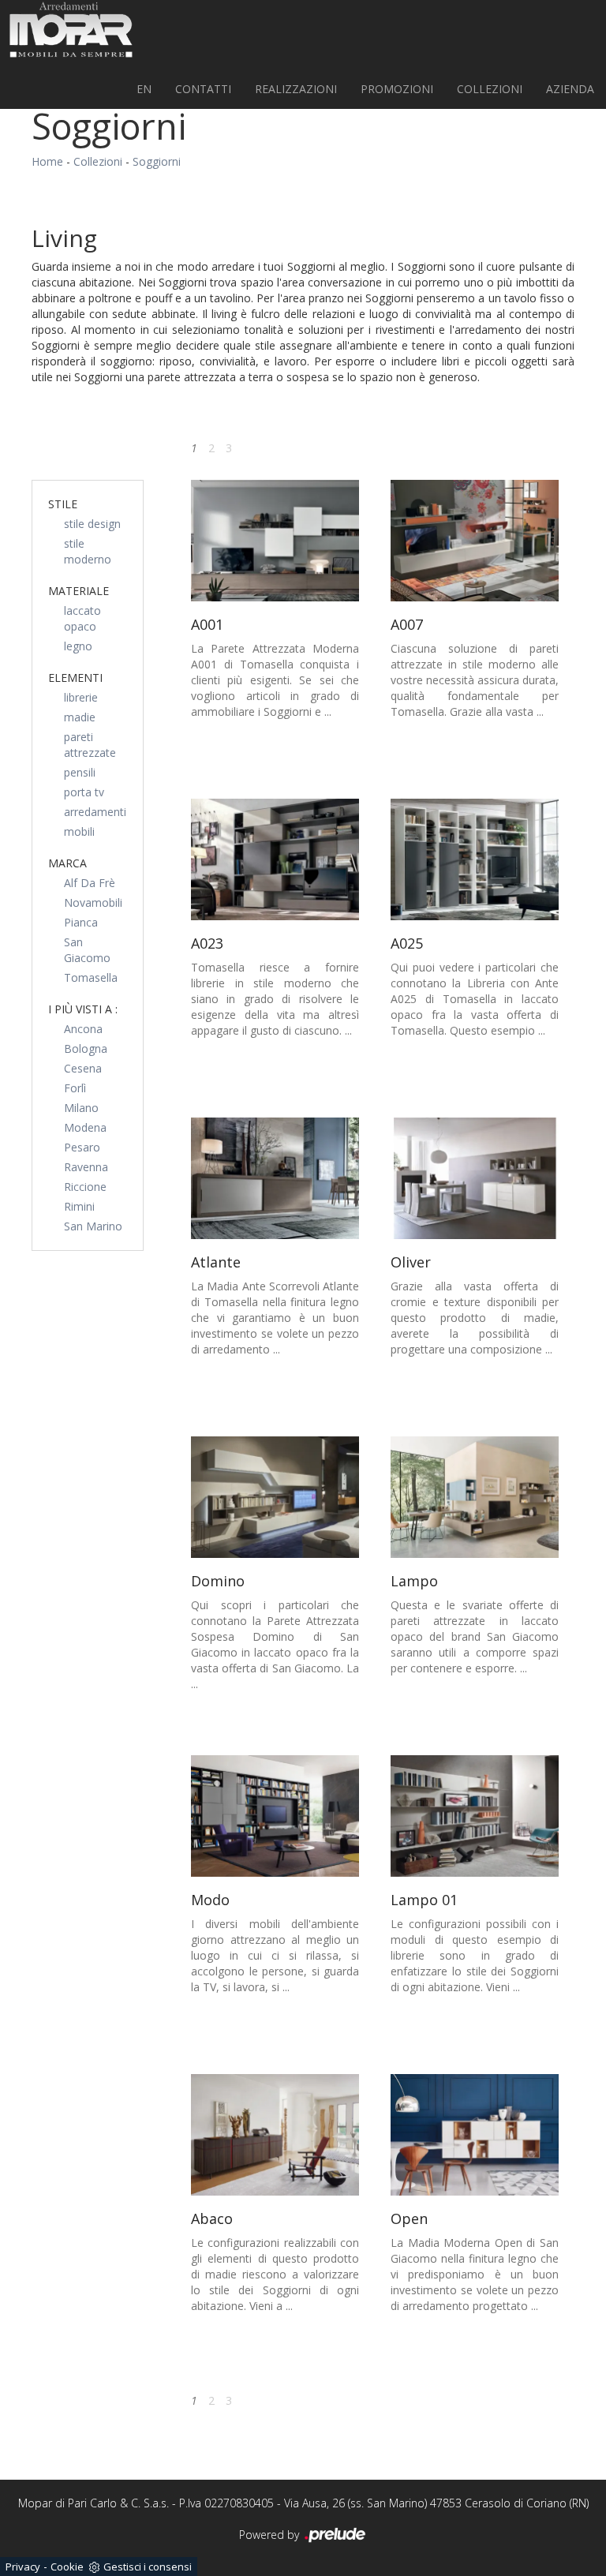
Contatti (203, 89)
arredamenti (95, 812)
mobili (79, 831)
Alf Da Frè (90, 883)
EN (144, 89)
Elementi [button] (75, 678)
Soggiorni (157, 161)
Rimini (79, 1206)
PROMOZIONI (397, 89)
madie (80, 717)
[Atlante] (275, 1178)
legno (78, 646)
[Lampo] (475, 1497)
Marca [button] (67, 863)
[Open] (475, 2135)
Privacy (23, 2567)
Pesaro (82, 1147)
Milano (81, 1108)
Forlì (75, 1088)
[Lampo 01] (475, 1816)
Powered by (271, 2535)
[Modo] (275, 1816)
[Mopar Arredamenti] (71, 30)
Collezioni (490, 89)
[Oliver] (475, 1178)
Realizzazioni (296, 89)
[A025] (475, 859)
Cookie (67, 2567)
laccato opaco (82, 618)
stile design (92, 524)
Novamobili (93, 902)
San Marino (93, 1226)
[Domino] (275, 1497)
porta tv (84, 792)
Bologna (86, 1048)
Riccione (85, 1187)
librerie (81, 697)
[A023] (275, 859)
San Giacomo (87, 950)
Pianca (81, 922)
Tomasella (91, 977)
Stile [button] (63, 504)
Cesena (83, 1068)
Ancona (83, 1029)
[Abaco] (275, 2135)
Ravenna (86, 1167)
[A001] (275, 541)
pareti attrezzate (90, 745)
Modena (85, 1127)
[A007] (475, 541)
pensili (80, 772)
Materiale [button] (79, 591)
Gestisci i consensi (148, 2567)
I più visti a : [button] (83, 1009)
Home (47, 161)
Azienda (570, 89)
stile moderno (88, 551)
